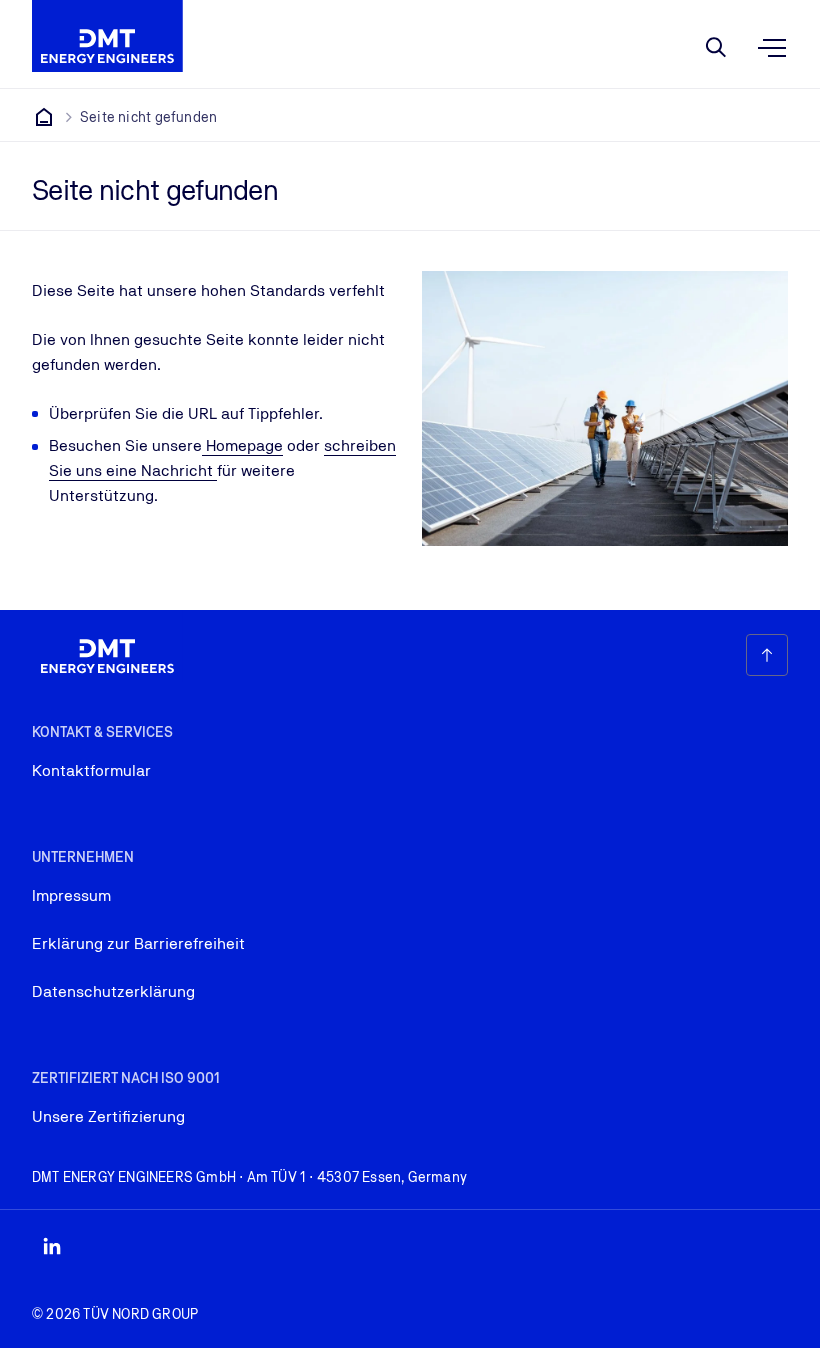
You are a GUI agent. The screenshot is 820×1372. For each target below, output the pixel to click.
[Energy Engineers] (44, 117)
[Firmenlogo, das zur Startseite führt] (107, 36)
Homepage (242, 445)
